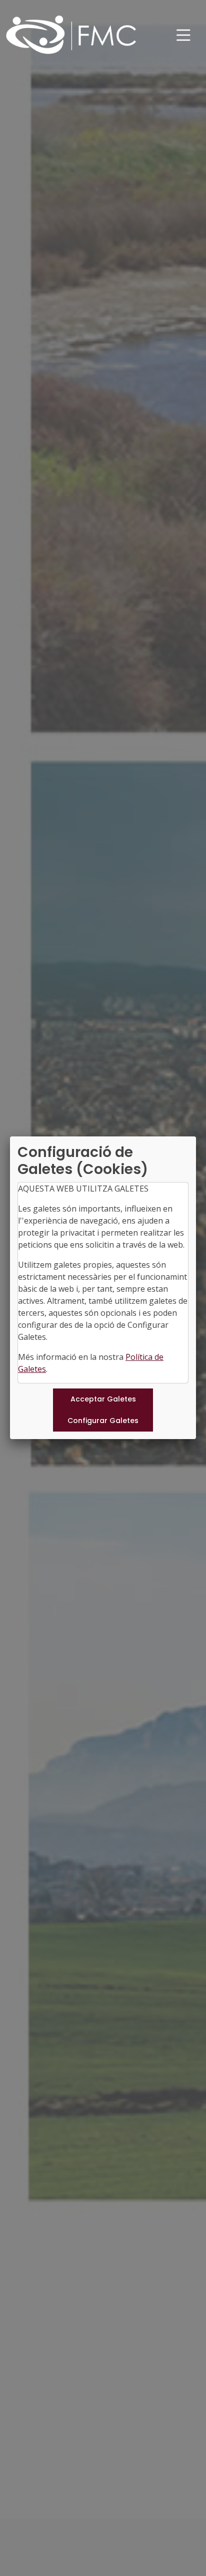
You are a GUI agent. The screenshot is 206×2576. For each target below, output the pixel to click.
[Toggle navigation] (183, 35)
